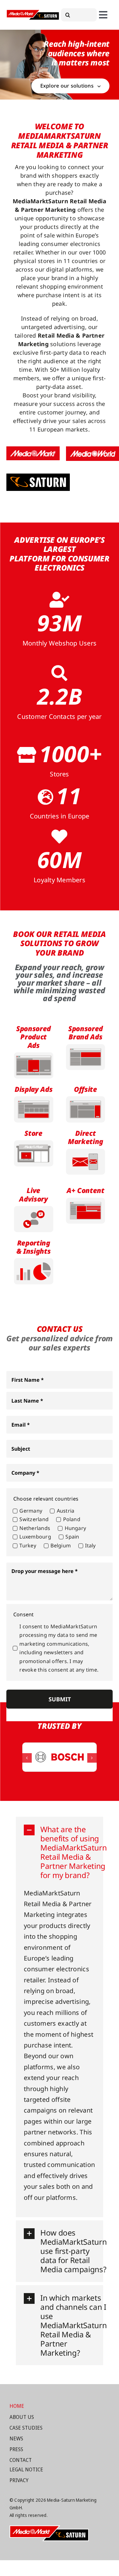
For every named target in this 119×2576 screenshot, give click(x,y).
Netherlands (35, 1528)
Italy (90, 1545)
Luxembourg (35, 1537)
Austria (66, 1511)
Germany (31, 1511)
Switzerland (34, 1519)
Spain (72, 1537)
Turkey (28, 1545)
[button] (27, 1758)
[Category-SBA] (86, 1047)
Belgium (61, 1545)
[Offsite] (86, 1099)
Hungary (75, 1528)
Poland (72, 1519)
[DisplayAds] (34, 1099)
